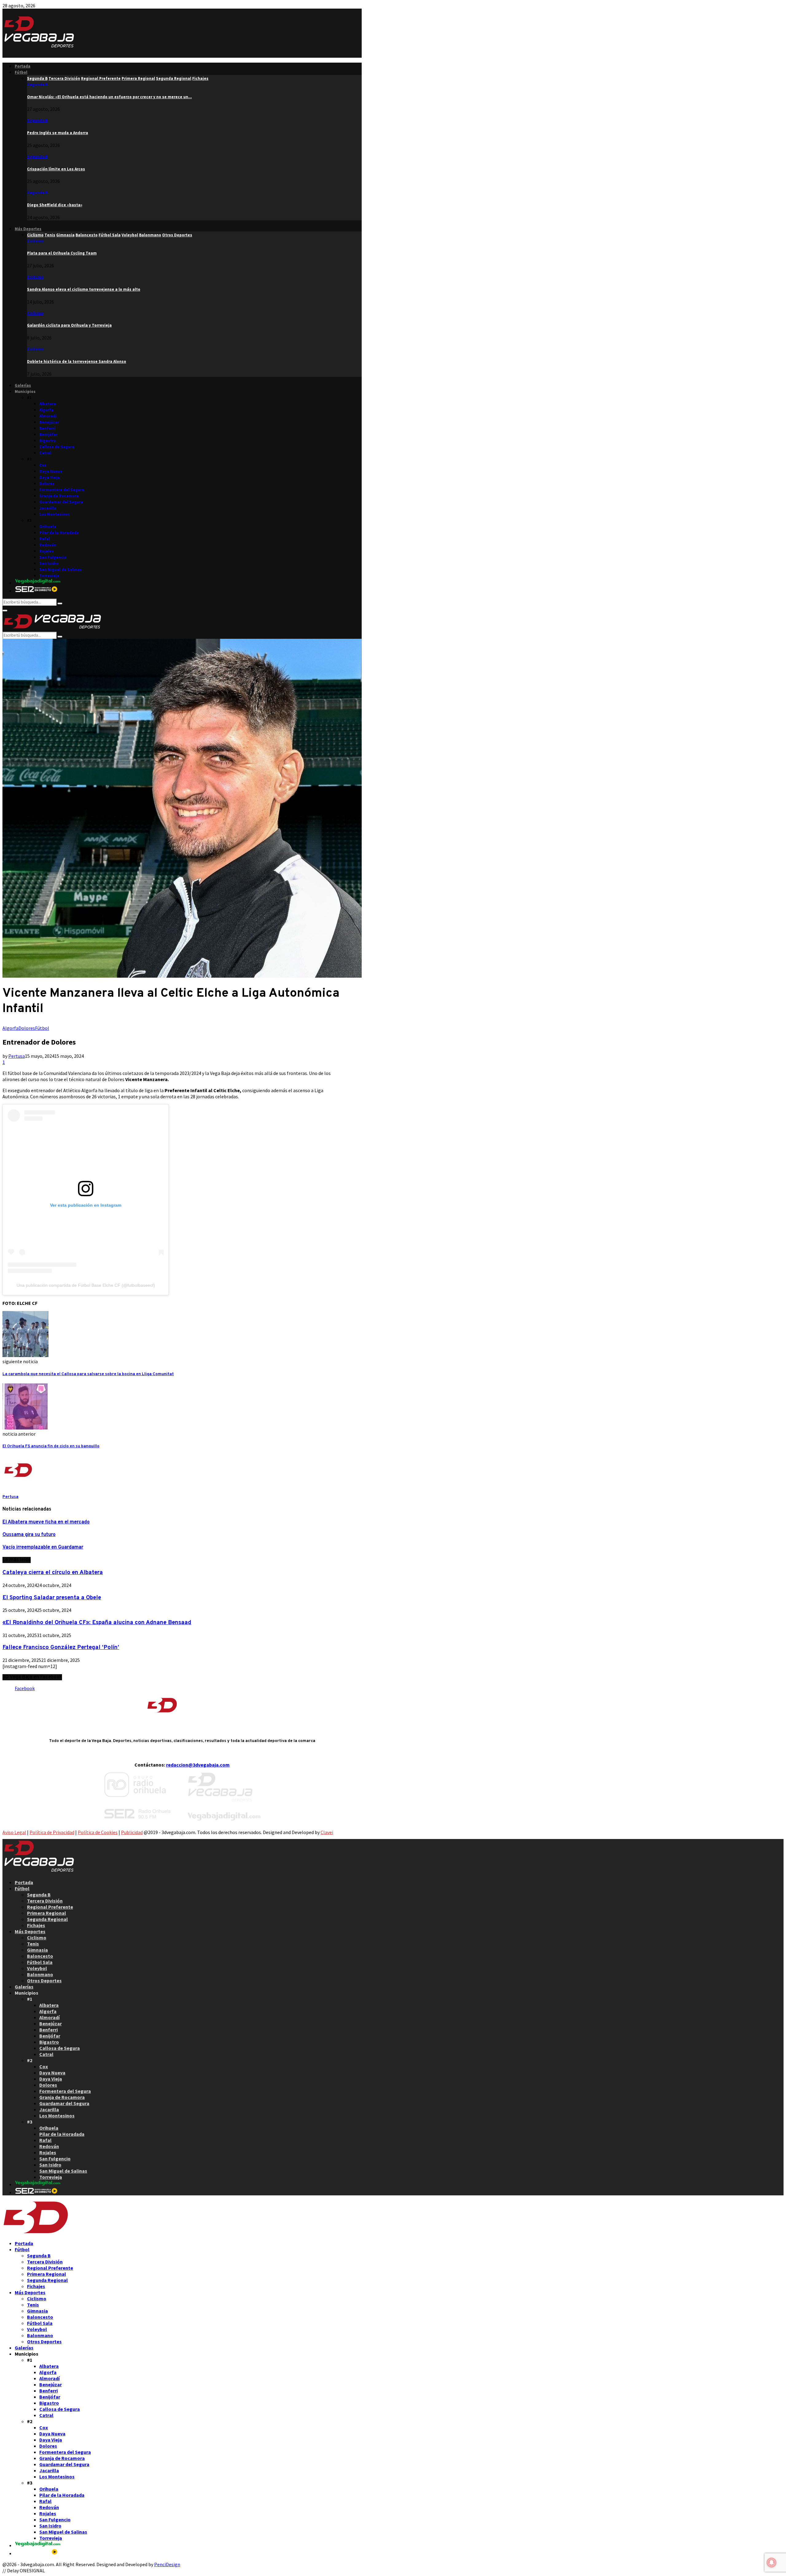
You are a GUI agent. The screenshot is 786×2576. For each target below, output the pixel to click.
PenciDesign (167, 2564)
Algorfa (46, 410)
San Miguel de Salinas (60, 570)
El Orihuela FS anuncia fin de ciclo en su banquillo (51, 1446)
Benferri (47, 428)
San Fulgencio (53, 557)
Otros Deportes (44, 1980)
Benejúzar (49, 422)
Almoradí (48, 416)
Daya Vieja (49, 477)
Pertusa (17, 1056)
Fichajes (36, 1925)
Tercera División (45, 1901)
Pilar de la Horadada (59, 533)
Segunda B (37, 85)
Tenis (33, 1944)
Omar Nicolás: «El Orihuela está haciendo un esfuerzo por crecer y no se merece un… (109, 97)
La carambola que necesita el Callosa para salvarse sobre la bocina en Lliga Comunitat (88, 1374)
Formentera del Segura (62, 490)
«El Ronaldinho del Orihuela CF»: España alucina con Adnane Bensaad (97, 1623)
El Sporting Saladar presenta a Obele (52, 1598)
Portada (23, 66)
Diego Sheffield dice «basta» (55, 205)
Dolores (47, 484)
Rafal (45, 539)
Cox (43, 465)
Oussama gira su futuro (29, 1535)
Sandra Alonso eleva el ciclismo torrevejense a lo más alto (84, 289)
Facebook (25, 1688)
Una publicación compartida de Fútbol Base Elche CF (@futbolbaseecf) (86, 1285)
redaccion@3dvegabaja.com (198, 1765)
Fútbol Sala (40, 1962)
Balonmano (40, 1974)
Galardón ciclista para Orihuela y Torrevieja (69, 325)
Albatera (48, 404)
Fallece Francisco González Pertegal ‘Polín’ (61, 1647)
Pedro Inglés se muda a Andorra (58, 133)
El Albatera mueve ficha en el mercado (46, 1522)
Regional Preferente (50, 1907)
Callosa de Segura (57, 447)
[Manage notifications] (772, 2562)
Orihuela (48, 527)
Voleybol (37, 1968)
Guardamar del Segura (61, 502)
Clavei (327, 1832)
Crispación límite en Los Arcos (56, 169)
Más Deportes (28, 229)
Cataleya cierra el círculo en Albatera (53, 1573)
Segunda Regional (47, 1919)
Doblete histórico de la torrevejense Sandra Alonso (77, 361)
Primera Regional (47, 1913)
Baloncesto (40, 1956)
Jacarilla (48, 508)
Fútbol (21, 72)
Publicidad (132, 1832)
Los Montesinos (54, 514)
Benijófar (48, 435)
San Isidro (49, 563)
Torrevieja (49, 576)
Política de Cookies (98, 1832)
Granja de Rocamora (59, 496)
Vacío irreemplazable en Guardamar (43, 1547)
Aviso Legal (14, 1832)
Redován (48, 545)
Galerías (23, 385)
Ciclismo (35, 241)
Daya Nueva (51, 471)
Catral (45, 453)
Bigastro (48, 441)
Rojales (47, 551)
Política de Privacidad (52, 1832)
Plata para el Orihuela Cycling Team (62, 253)
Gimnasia (37, 1950)
